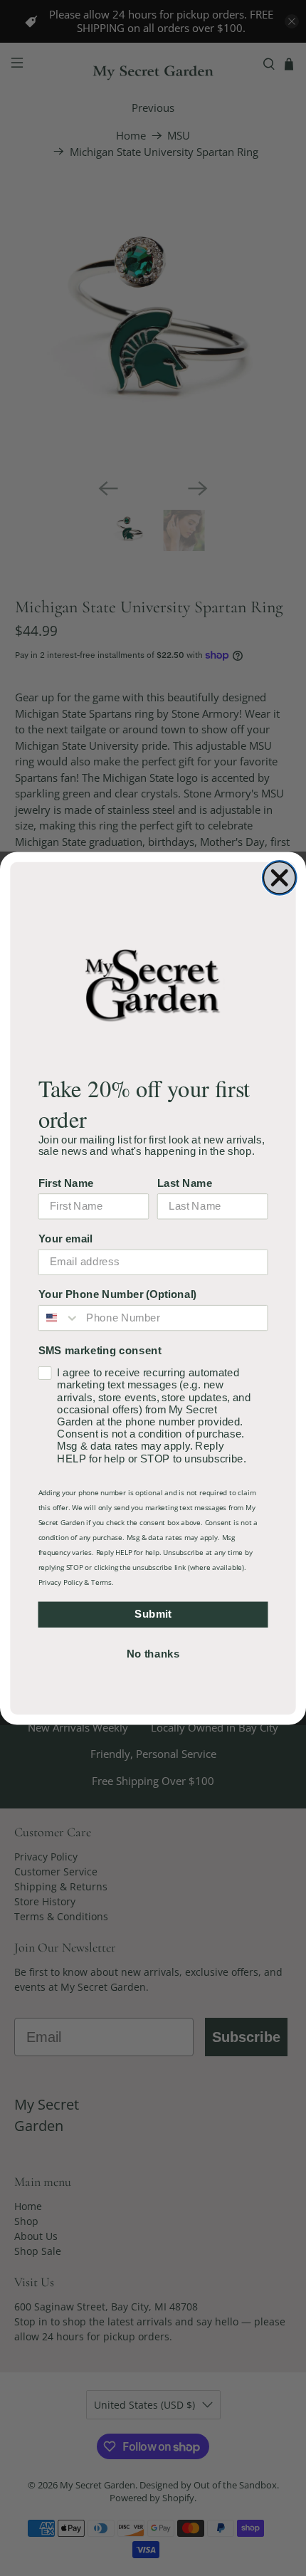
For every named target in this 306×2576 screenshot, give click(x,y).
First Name (66, 1183)
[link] (153, 984)
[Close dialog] (280, 878)
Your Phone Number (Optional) (118, 1294)
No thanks (153, 1653)
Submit (153, 1613)
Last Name (185, 1183)
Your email (65, 1238)
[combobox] (59, 1317)
